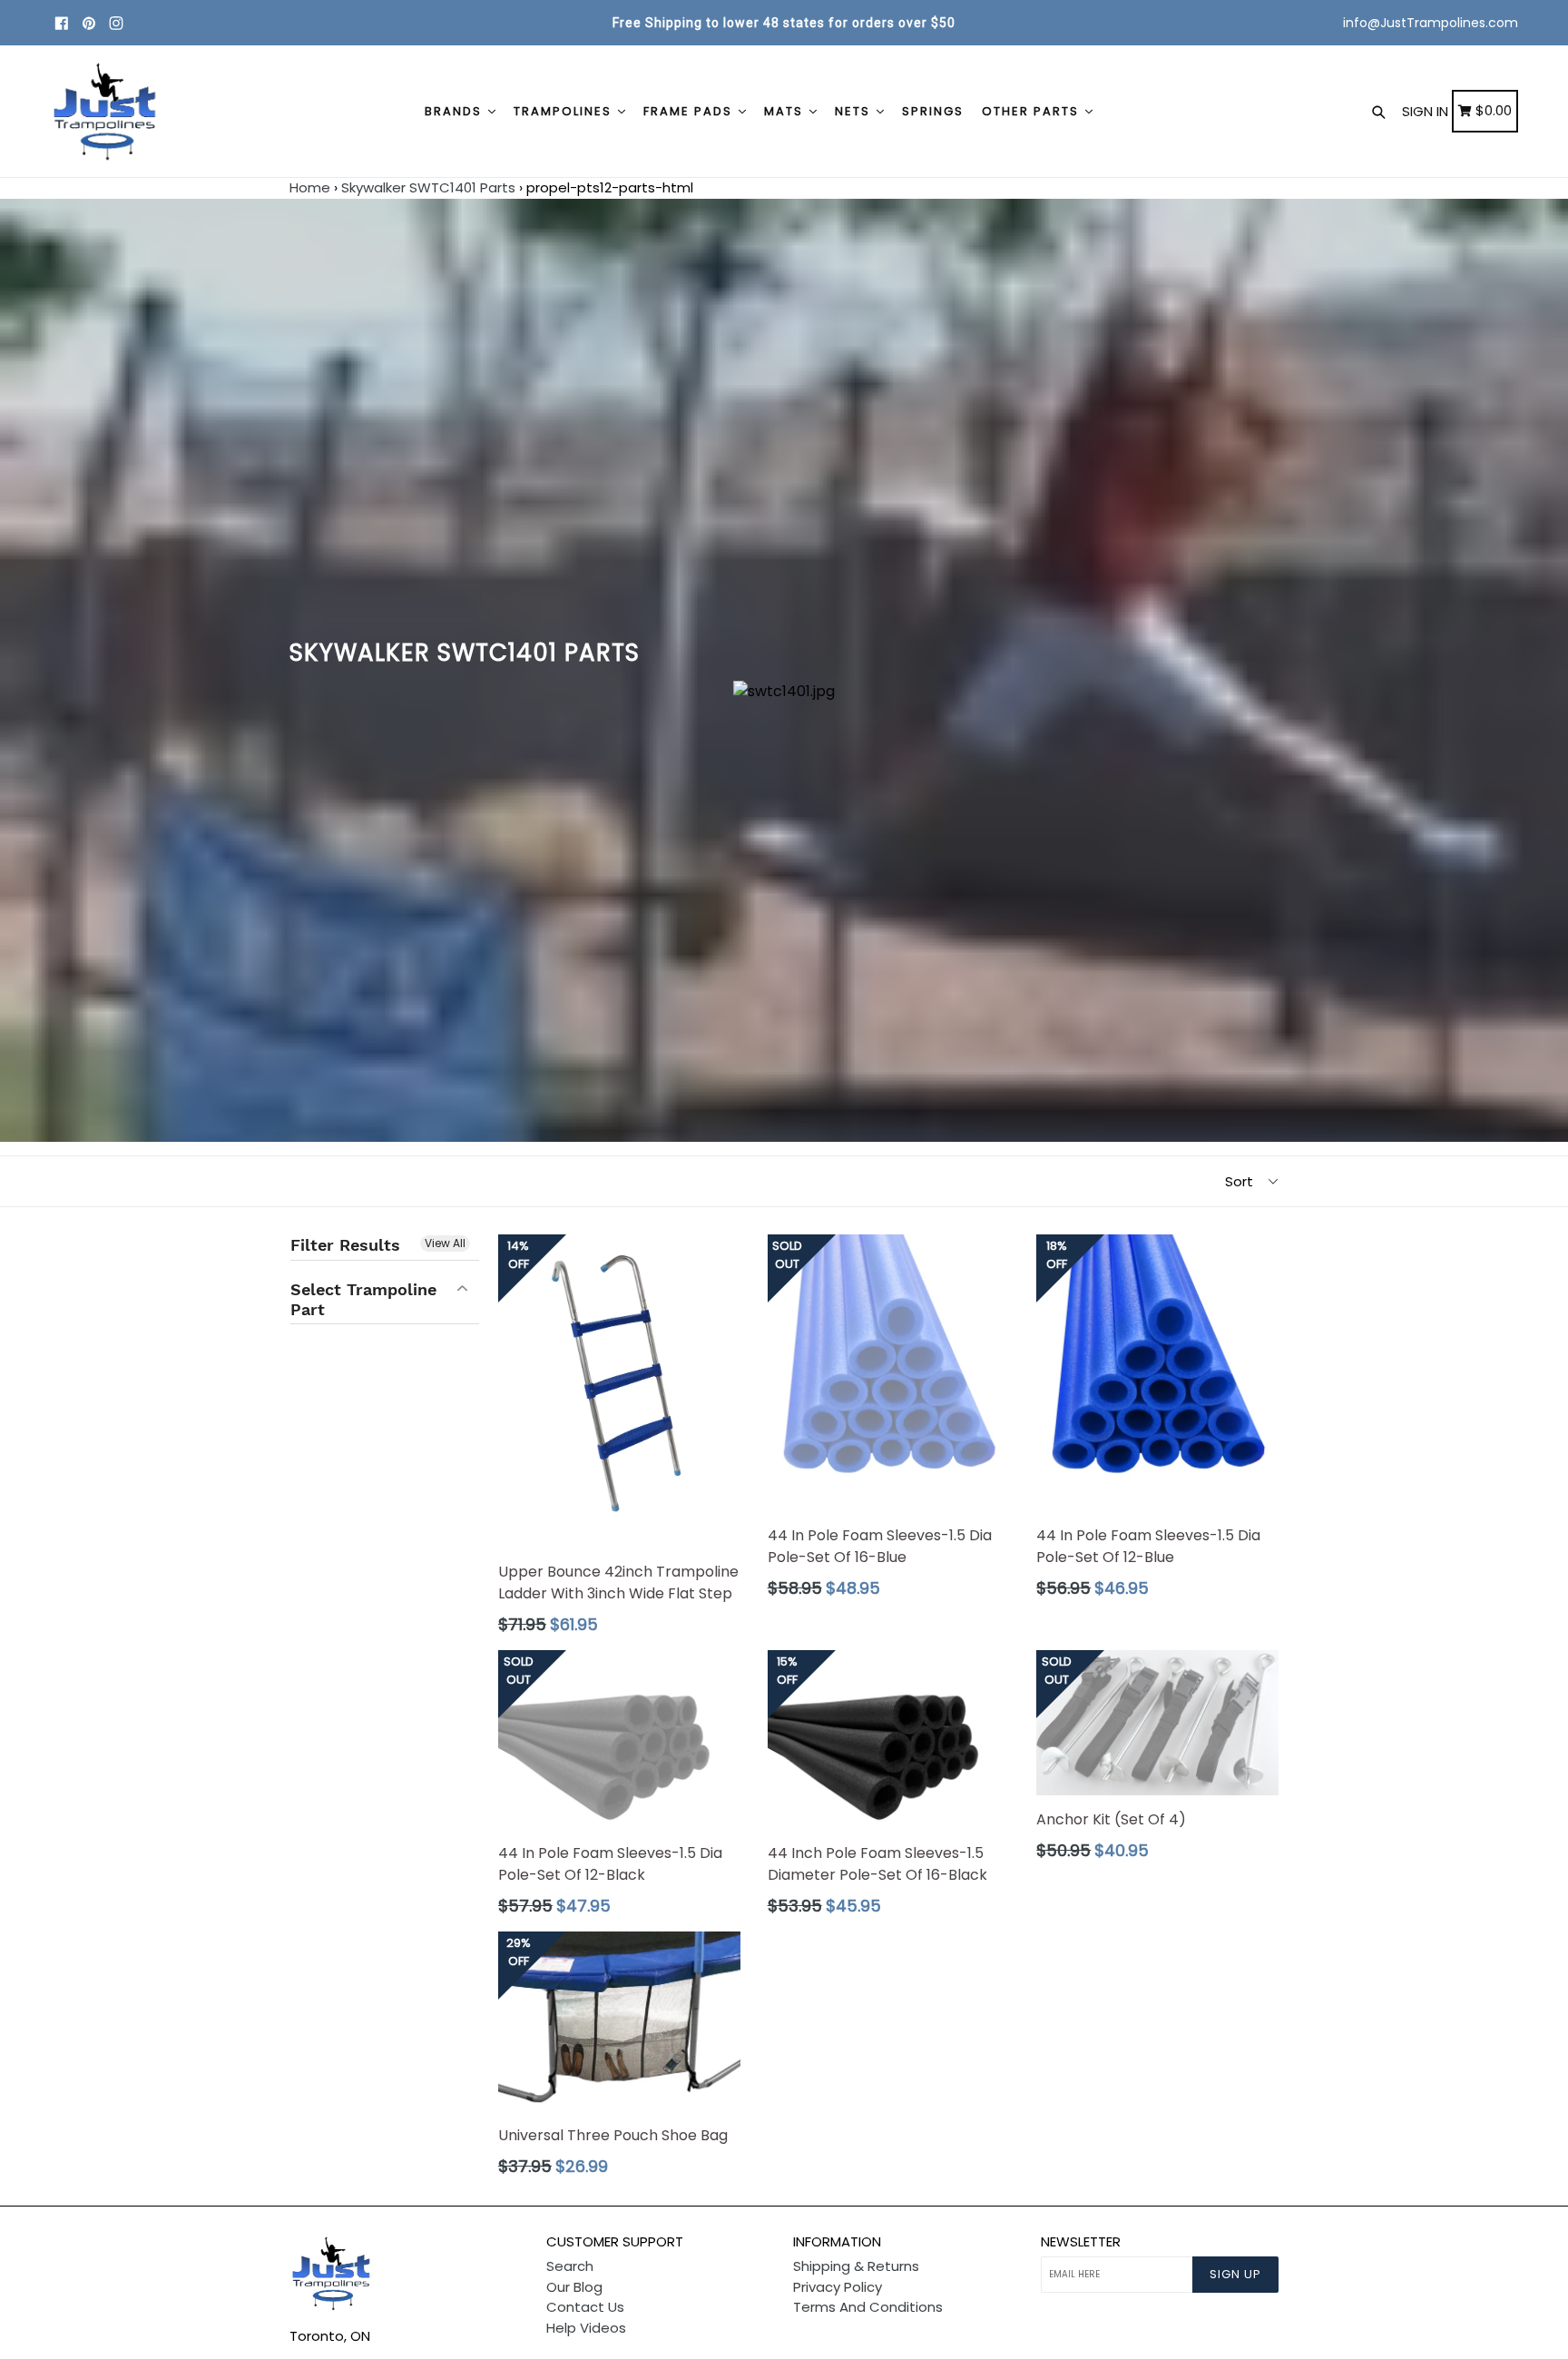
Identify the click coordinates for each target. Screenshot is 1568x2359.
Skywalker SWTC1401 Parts (428, 187)
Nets (855, 111)
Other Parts (1033, 111)
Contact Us (585, 2307)
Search (570, 2266)
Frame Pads (690, 111)
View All (445, 1243)
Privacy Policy (838, 2287)
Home (310, 187)
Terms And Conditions (868, 2307)
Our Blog (574, 2287)
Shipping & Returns (856, 2266)
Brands (456, 111)
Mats (786, 111)
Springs (933, 111)
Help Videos (586, 2328)
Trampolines (565, 111)
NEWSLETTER (1081, 2242)
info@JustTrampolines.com (1431, 23)
